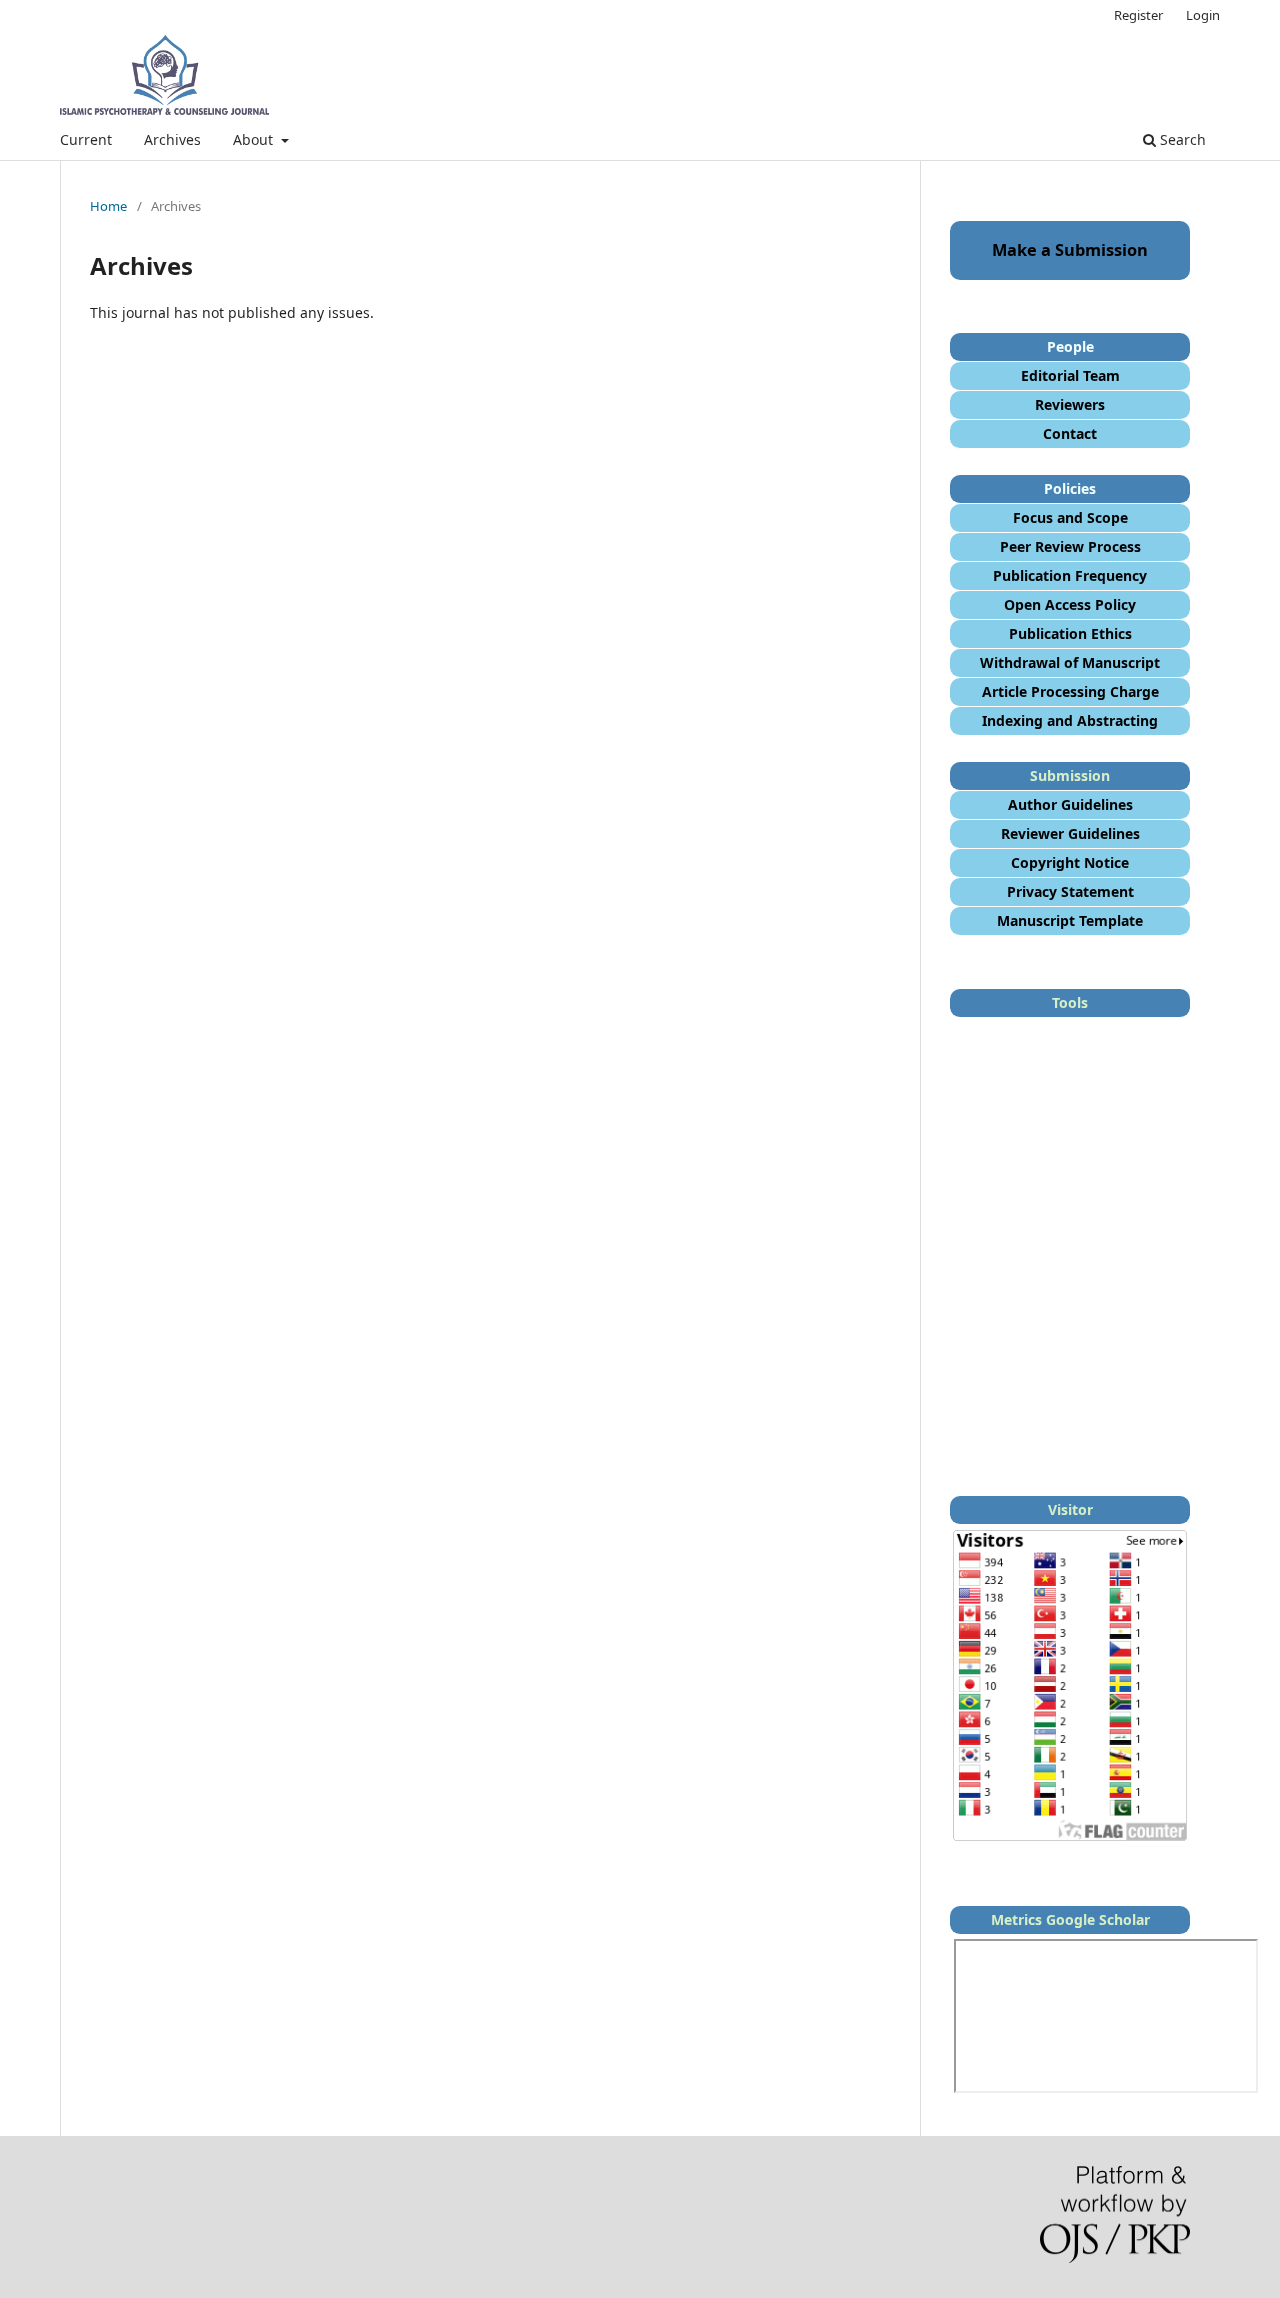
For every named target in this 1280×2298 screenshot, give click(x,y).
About (255, 139)
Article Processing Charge (1070, 691)
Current (86, 139)
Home (108, 206)
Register (1138, 15)
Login (1203, 15)
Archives (172, 139)
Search (1181, 139)
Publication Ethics (1070, 633)
